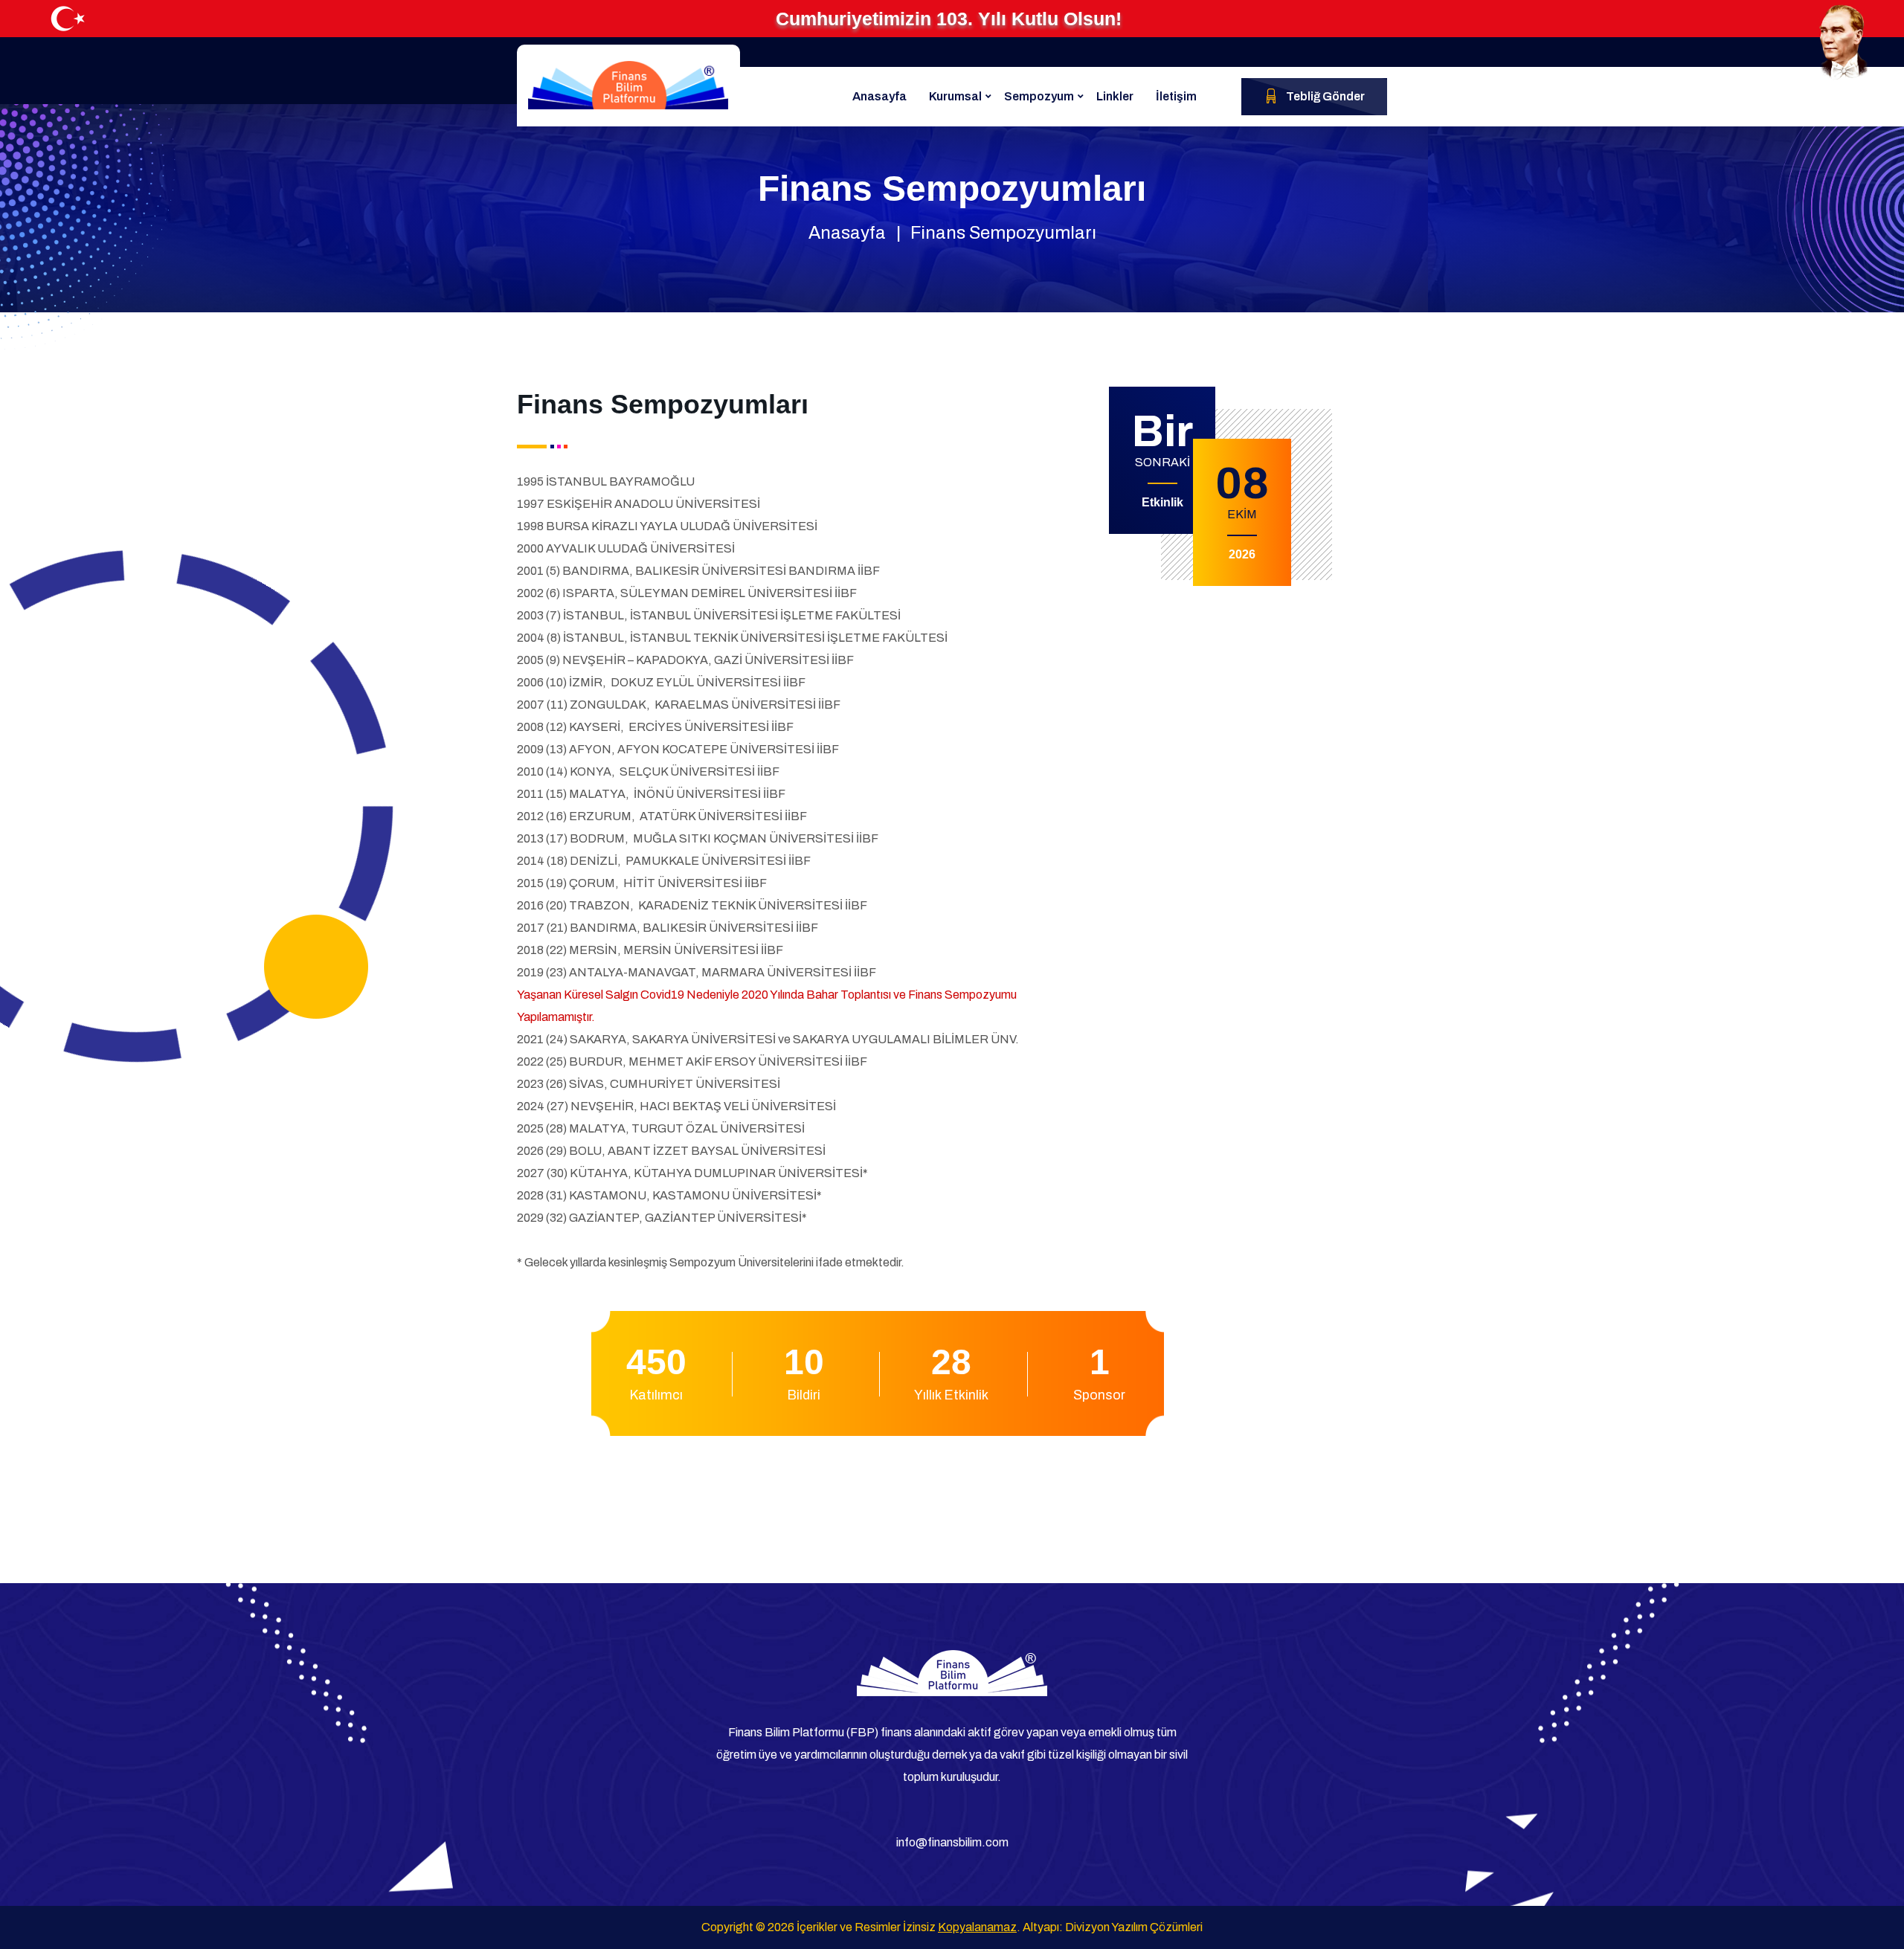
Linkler (1115, 96)
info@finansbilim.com (952, 1842)
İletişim (1176, 96)
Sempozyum (1039, 96)
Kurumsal (955, 96)
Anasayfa (879, 96)
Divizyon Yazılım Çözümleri (1134, 1927)
